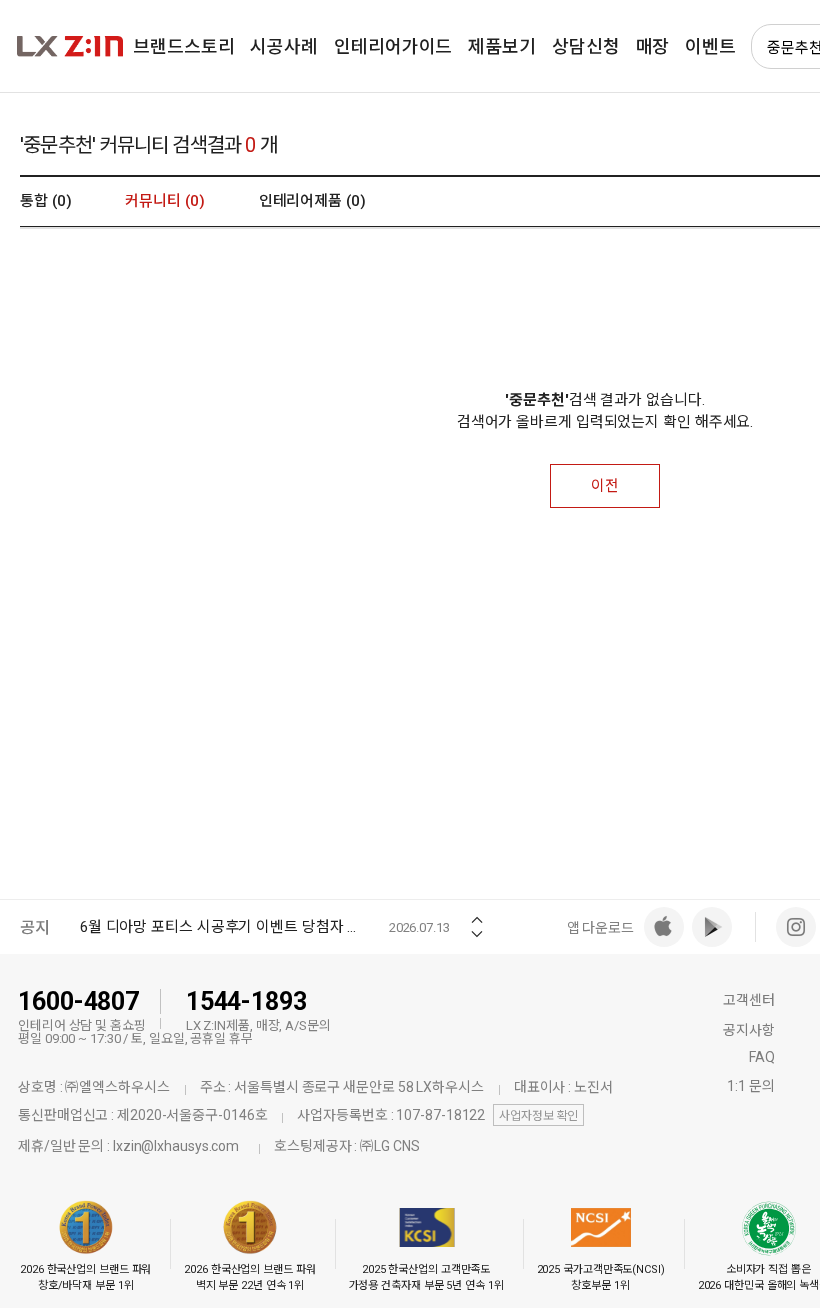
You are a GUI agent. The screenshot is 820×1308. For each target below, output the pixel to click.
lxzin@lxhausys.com (176, 1146)
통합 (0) (45, 201)
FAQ (762, 1057)
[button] (477, 913)
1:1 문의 (750, 1086)
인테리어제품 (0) (312, 201)
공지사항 (749, 1030)
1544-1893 (246, 1001)
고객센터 (749, 1000)
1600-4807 (78, 1001)
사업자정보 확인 (538, 1116)
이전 (605, 486)
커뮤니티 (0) (164, 201)
